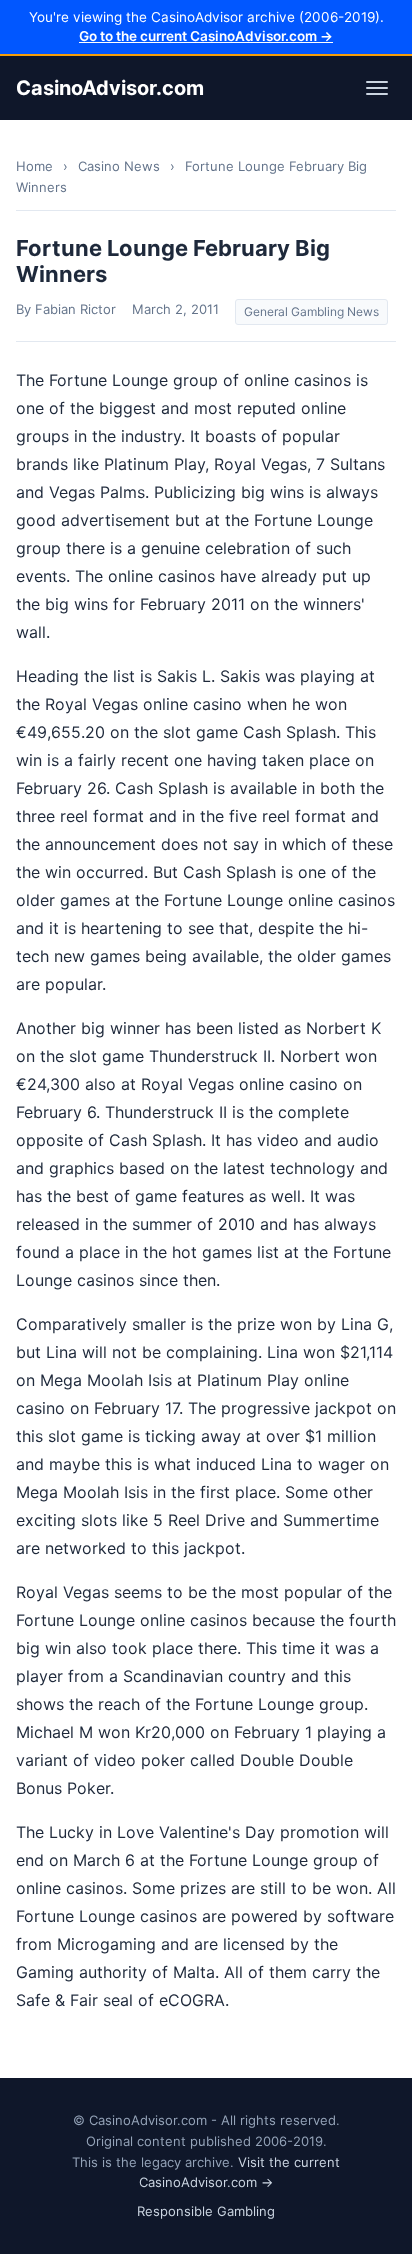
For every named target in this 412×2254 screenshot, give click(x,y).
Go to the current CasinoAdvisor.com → (206, 36)
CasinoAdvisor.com (110, 88)
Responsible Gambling (206, 2211)
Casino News (119, 166)
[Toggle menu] (377, 88)
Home (34, 166)
